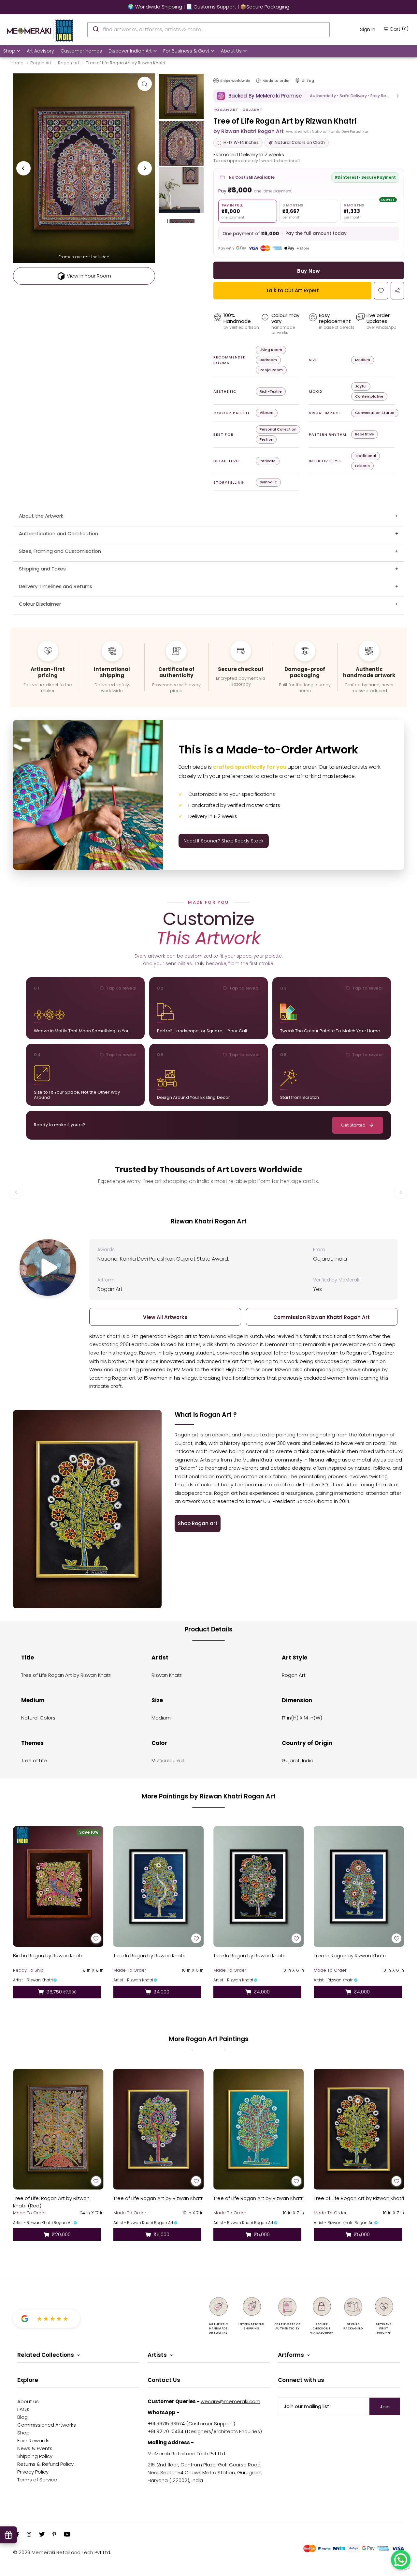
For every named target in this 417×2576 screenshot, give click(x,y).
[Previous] (23, 168)
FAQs (23, 2409)
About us (28, 2401)
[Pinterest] (54, 2535)
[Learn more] (258, 81)
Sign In (368, 29)
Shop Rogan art (198, 1523)
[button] (309, 96)
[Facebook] (18, 2535)
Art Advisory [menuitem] (40, 51)
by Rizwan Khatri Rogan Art (249, 131)
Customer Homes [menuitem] (81, 51)
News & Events (35, 2448)
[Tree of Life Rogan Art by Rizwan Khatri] (159, 2129)
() (399, 29)
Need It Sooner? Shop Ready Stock (224, 841)
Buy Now (309, 271)
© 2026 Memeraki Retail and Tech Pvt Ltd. (62, 2552)
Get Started (353, 1125)
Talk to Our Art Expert (292, 290)
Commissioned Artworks (47, 2425)
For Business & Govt (186, 51)
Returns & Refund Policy (45, 2464)
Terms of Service (37, 2480)
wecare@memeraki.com (230, 2401)
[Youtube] (67, 2535)
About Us (231, 51)
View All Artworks (165, 1317)
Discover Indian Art (130, 51)
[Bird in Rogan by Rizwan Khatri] (58, 1887)
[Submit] (95, 29)
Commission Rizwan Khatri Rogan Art (322, 1317)
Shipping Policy (35, 2456)
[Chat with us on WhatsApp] (401, 2560)
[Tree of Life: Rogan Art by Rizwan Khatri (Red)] (58, 2129)
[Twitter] (42, 2535)
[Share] (397, 291)
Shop (9, 51)
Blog (22, 2417)
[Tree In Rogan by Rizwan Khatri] (159, 1887)
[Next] (145, 168)
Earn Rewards (33, 2440)
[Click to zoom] (145, 84)
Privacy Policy (33, 2472)
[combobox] (208, 30)
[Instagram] (29, 2535)
